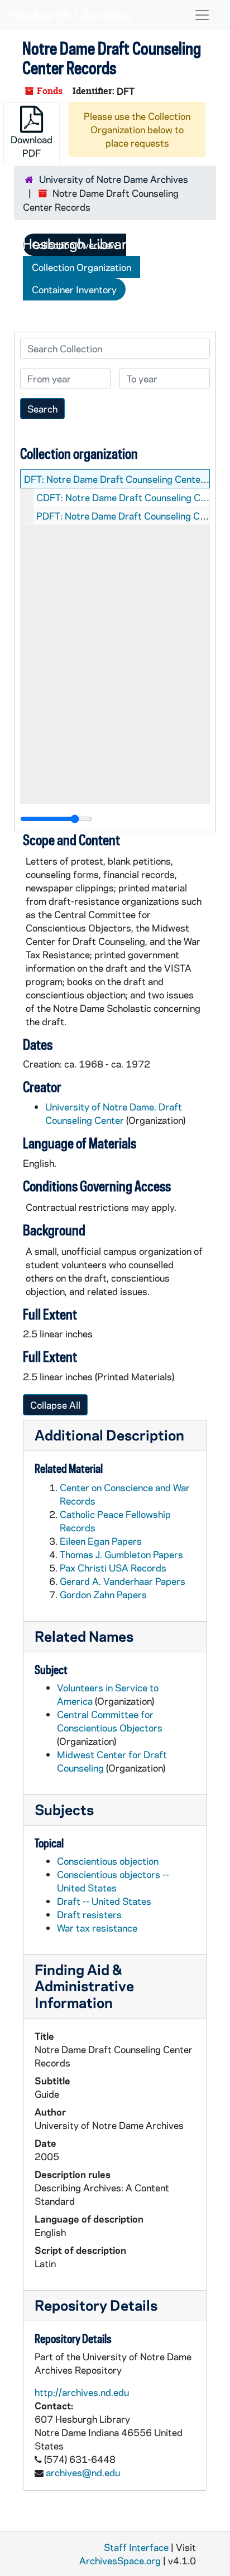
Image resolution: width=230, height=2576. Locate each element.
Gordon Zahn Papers (103, 1594)
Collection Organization (82, 267)
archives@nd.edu (83, 2472)
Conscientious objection (108, 1861)
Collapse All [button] (55, 1405)
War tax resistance (97, 1928)
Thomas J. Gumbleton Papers (121, 1554)
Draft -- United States (104, 1901)
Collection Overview (75, 245)
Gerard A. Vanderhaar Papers (123, 1581)
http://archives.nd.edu (82, 2392)
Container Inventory (74, 289)
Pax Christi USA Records (113, 1568)
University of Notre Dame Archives (114, 179)
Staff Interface (136, 2547)
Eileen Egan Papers (101, 1541)
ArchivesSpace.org (120, 2560)
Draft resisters (89, 1914)
